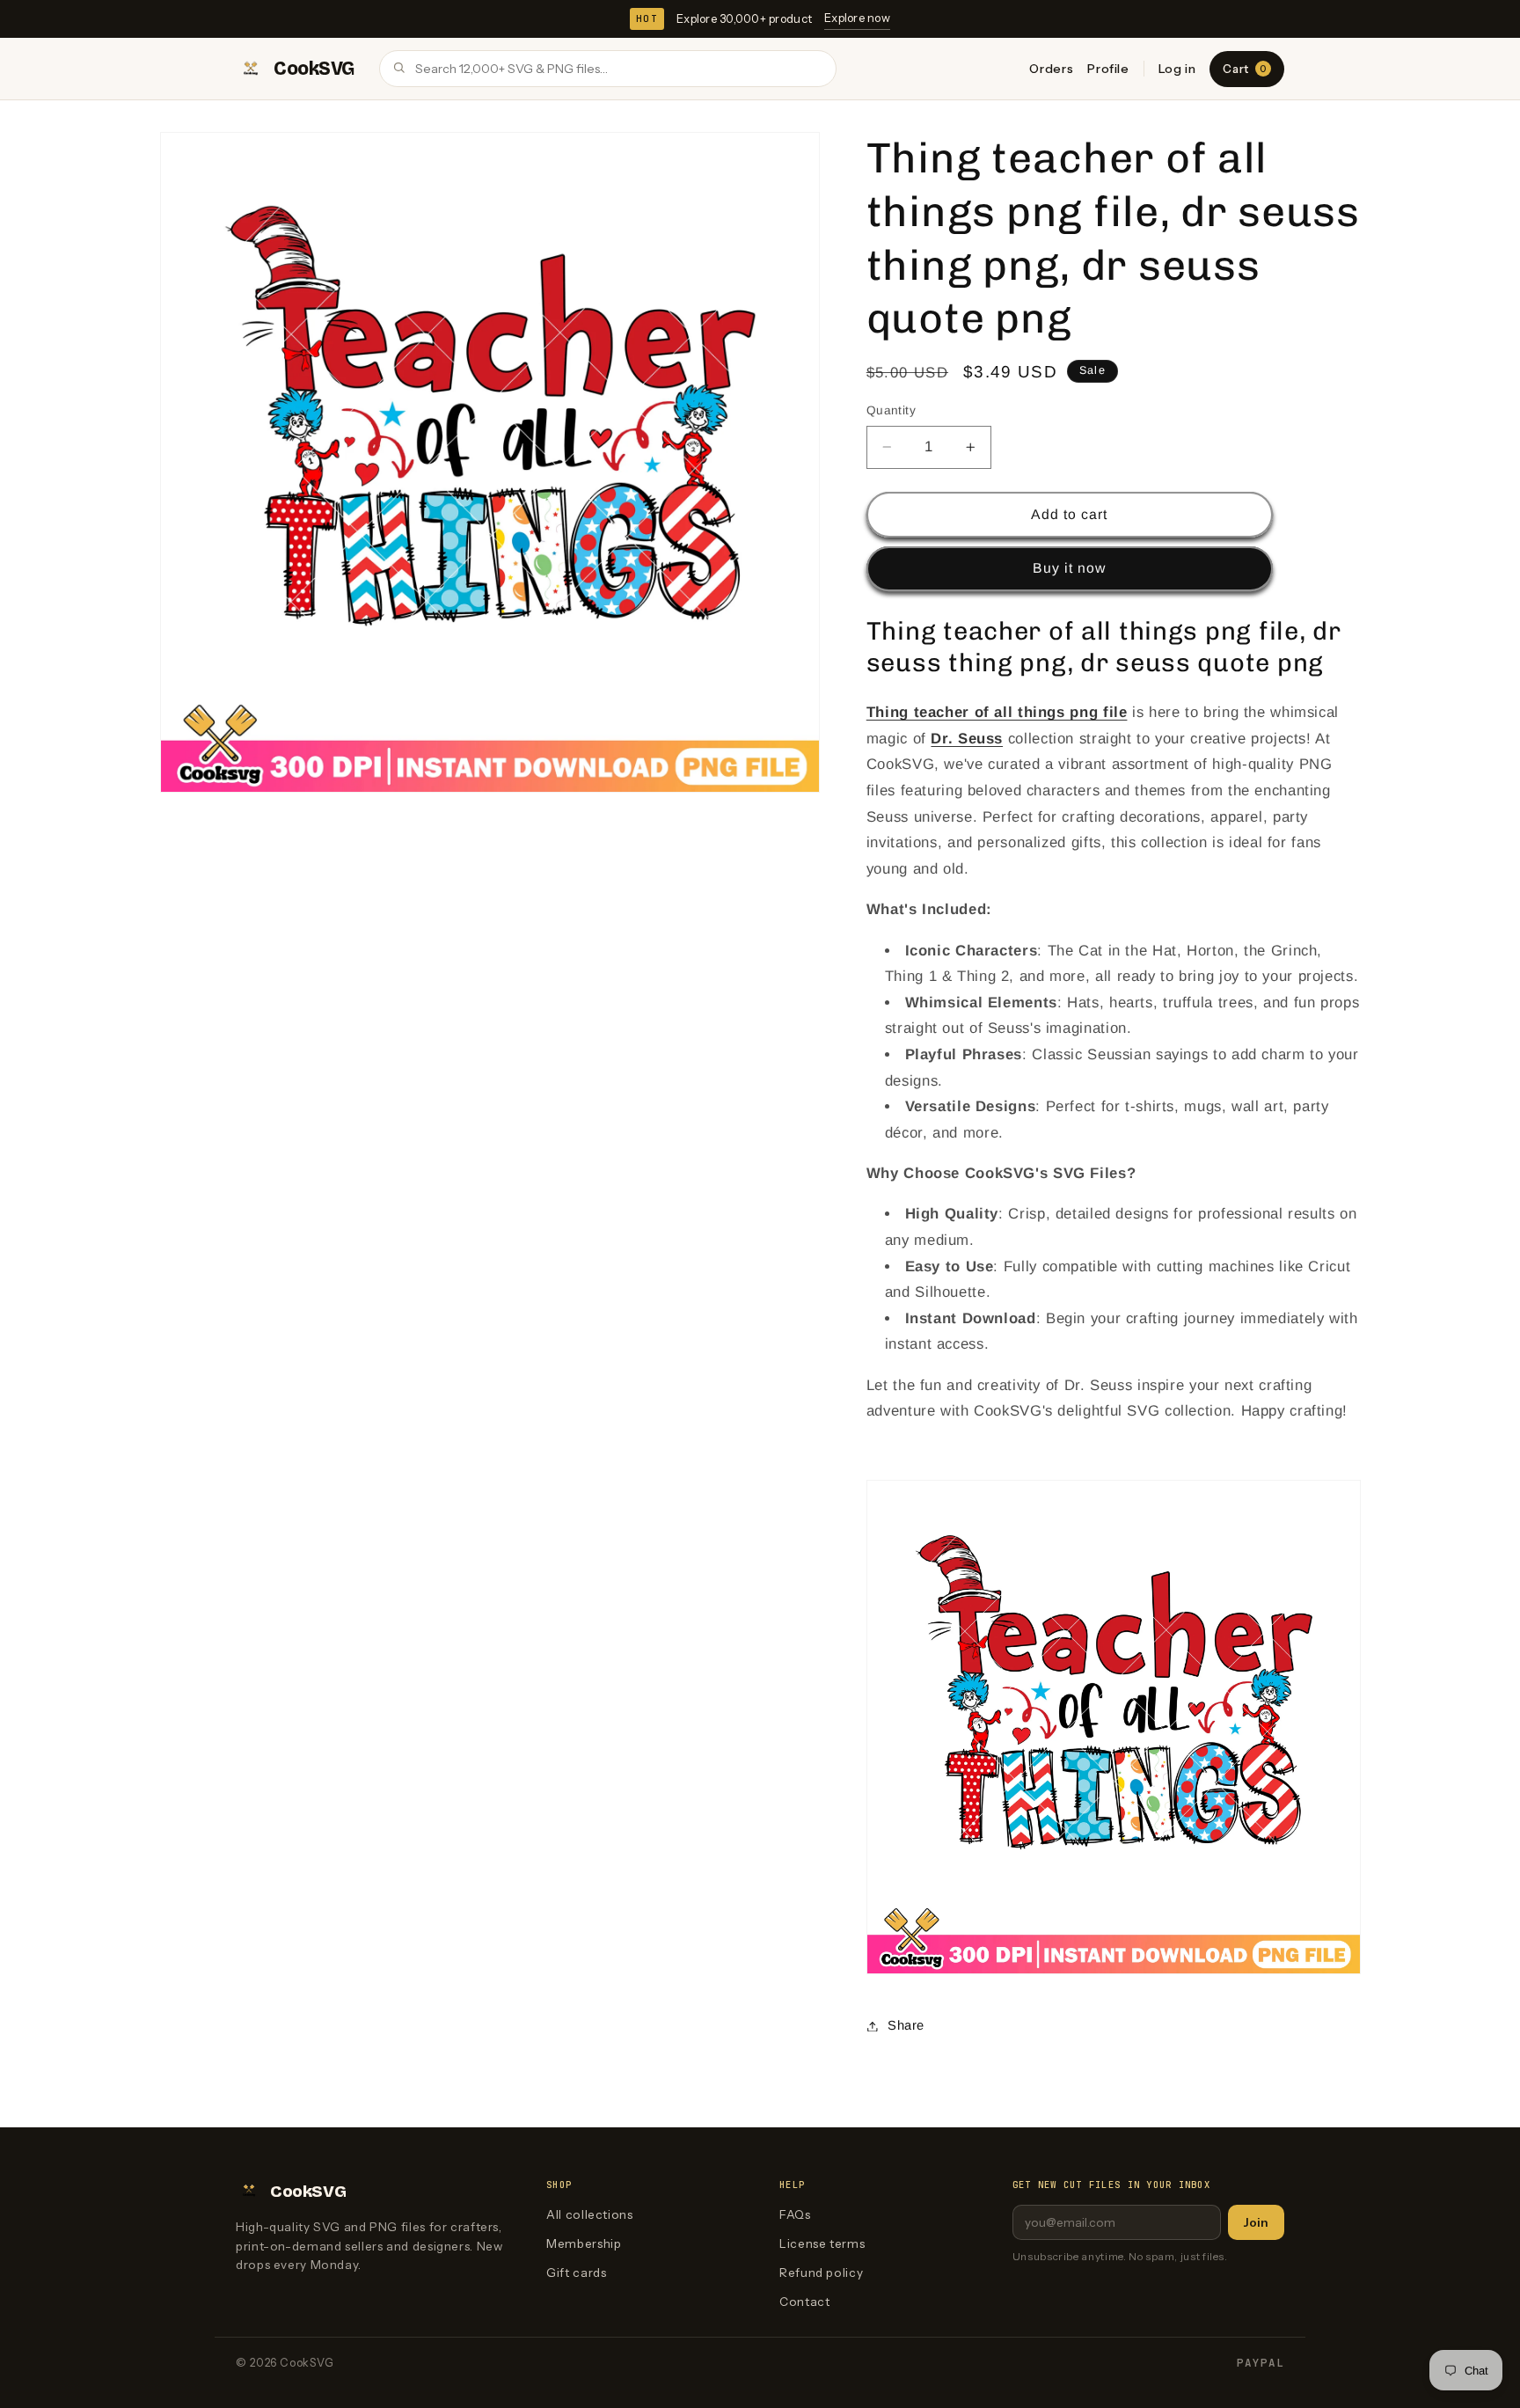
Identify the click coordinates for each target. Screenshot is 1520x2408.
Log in (1177, 69)
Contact (804, 2302)
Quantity (891, 410)
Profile (1108, 69)
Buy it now (1070, 568)
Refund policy (821, 2273)
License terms (822, 2243)
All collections (589, 2214)
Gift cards (576, 2273)
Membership (584, 2243)
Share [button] (906, 2025)
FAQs (795, 2214)
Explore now (857, 18)
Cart (1244, 69)
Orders (1051, 69)
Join (1256, 2222)
